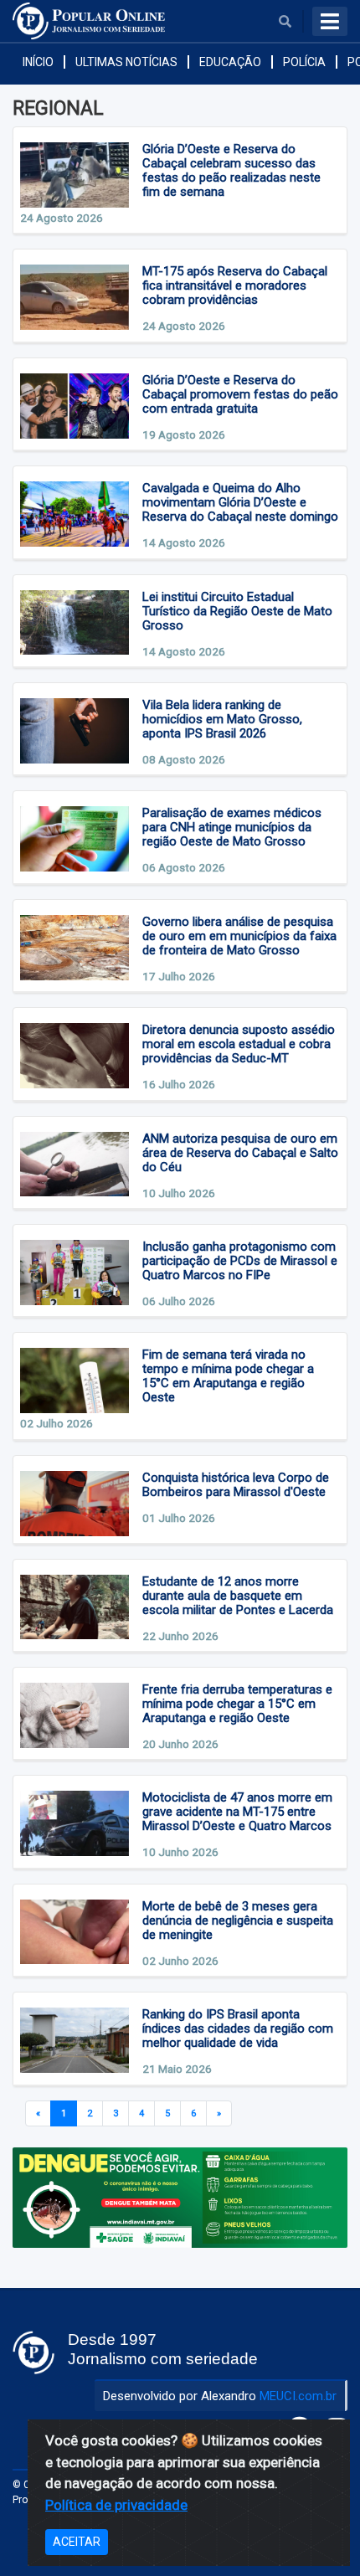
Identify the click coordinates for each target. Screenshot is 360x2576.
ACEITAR (77, 2542)
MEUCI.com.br (298, 2396)
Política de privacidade (116, 2505)
